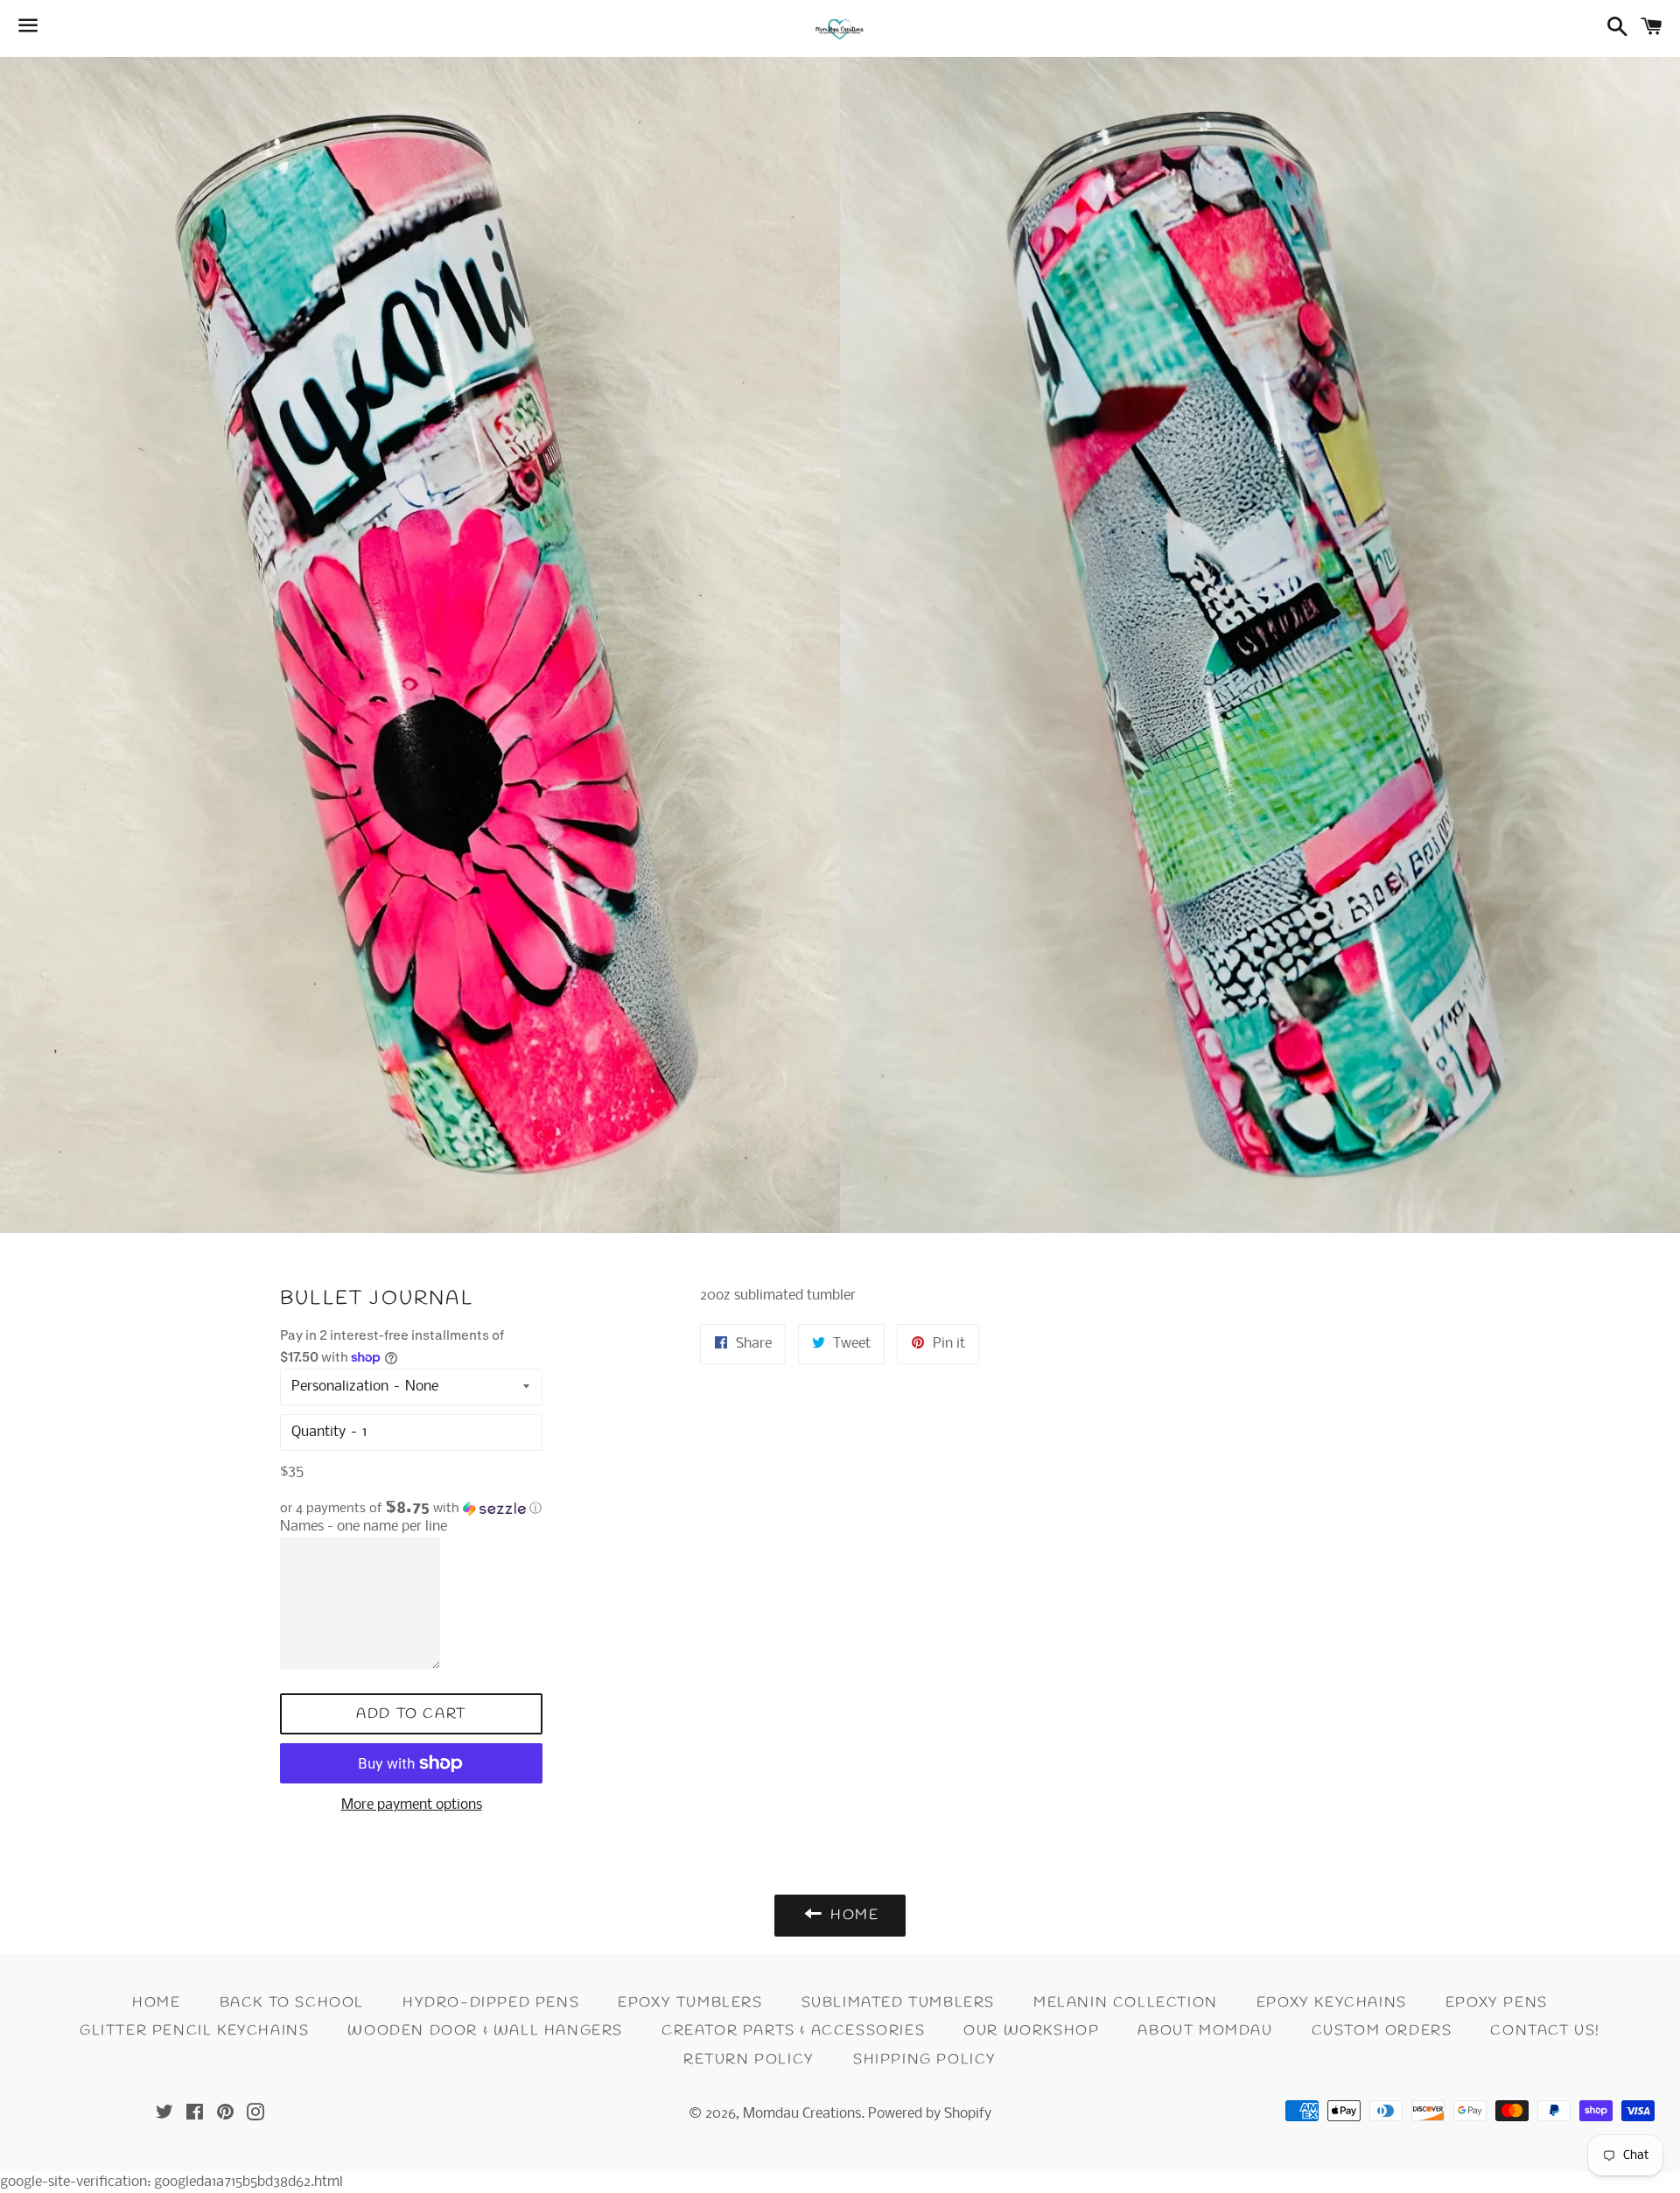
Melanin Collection (1126, 2003)
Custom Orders (1382, 2031)
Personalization (340, 1387)
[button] (411, 1509)
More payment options (412, 1805)
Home (156, 2003)
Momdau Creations (802, 2114)
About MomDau (1205, 2031)
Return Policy (749, 2060)
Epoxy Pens (1497, 2003)
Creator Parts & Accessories (793, 2031)
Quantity (318, 1432)
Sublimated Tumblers (898, 2003)
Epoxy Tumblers (690, 2003)
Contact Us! (1545, 2031)
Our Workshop (1031, 2031)
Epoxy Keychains (1332, 2003)
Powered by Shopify (930, 2114)
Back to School (292, 2003)
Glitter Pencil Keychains (194, 2031)
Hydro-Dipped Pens (491, 2003)
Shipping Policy (925, 2060)
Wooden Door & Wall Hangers (485, 2031)
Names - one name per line (364, 1527)
